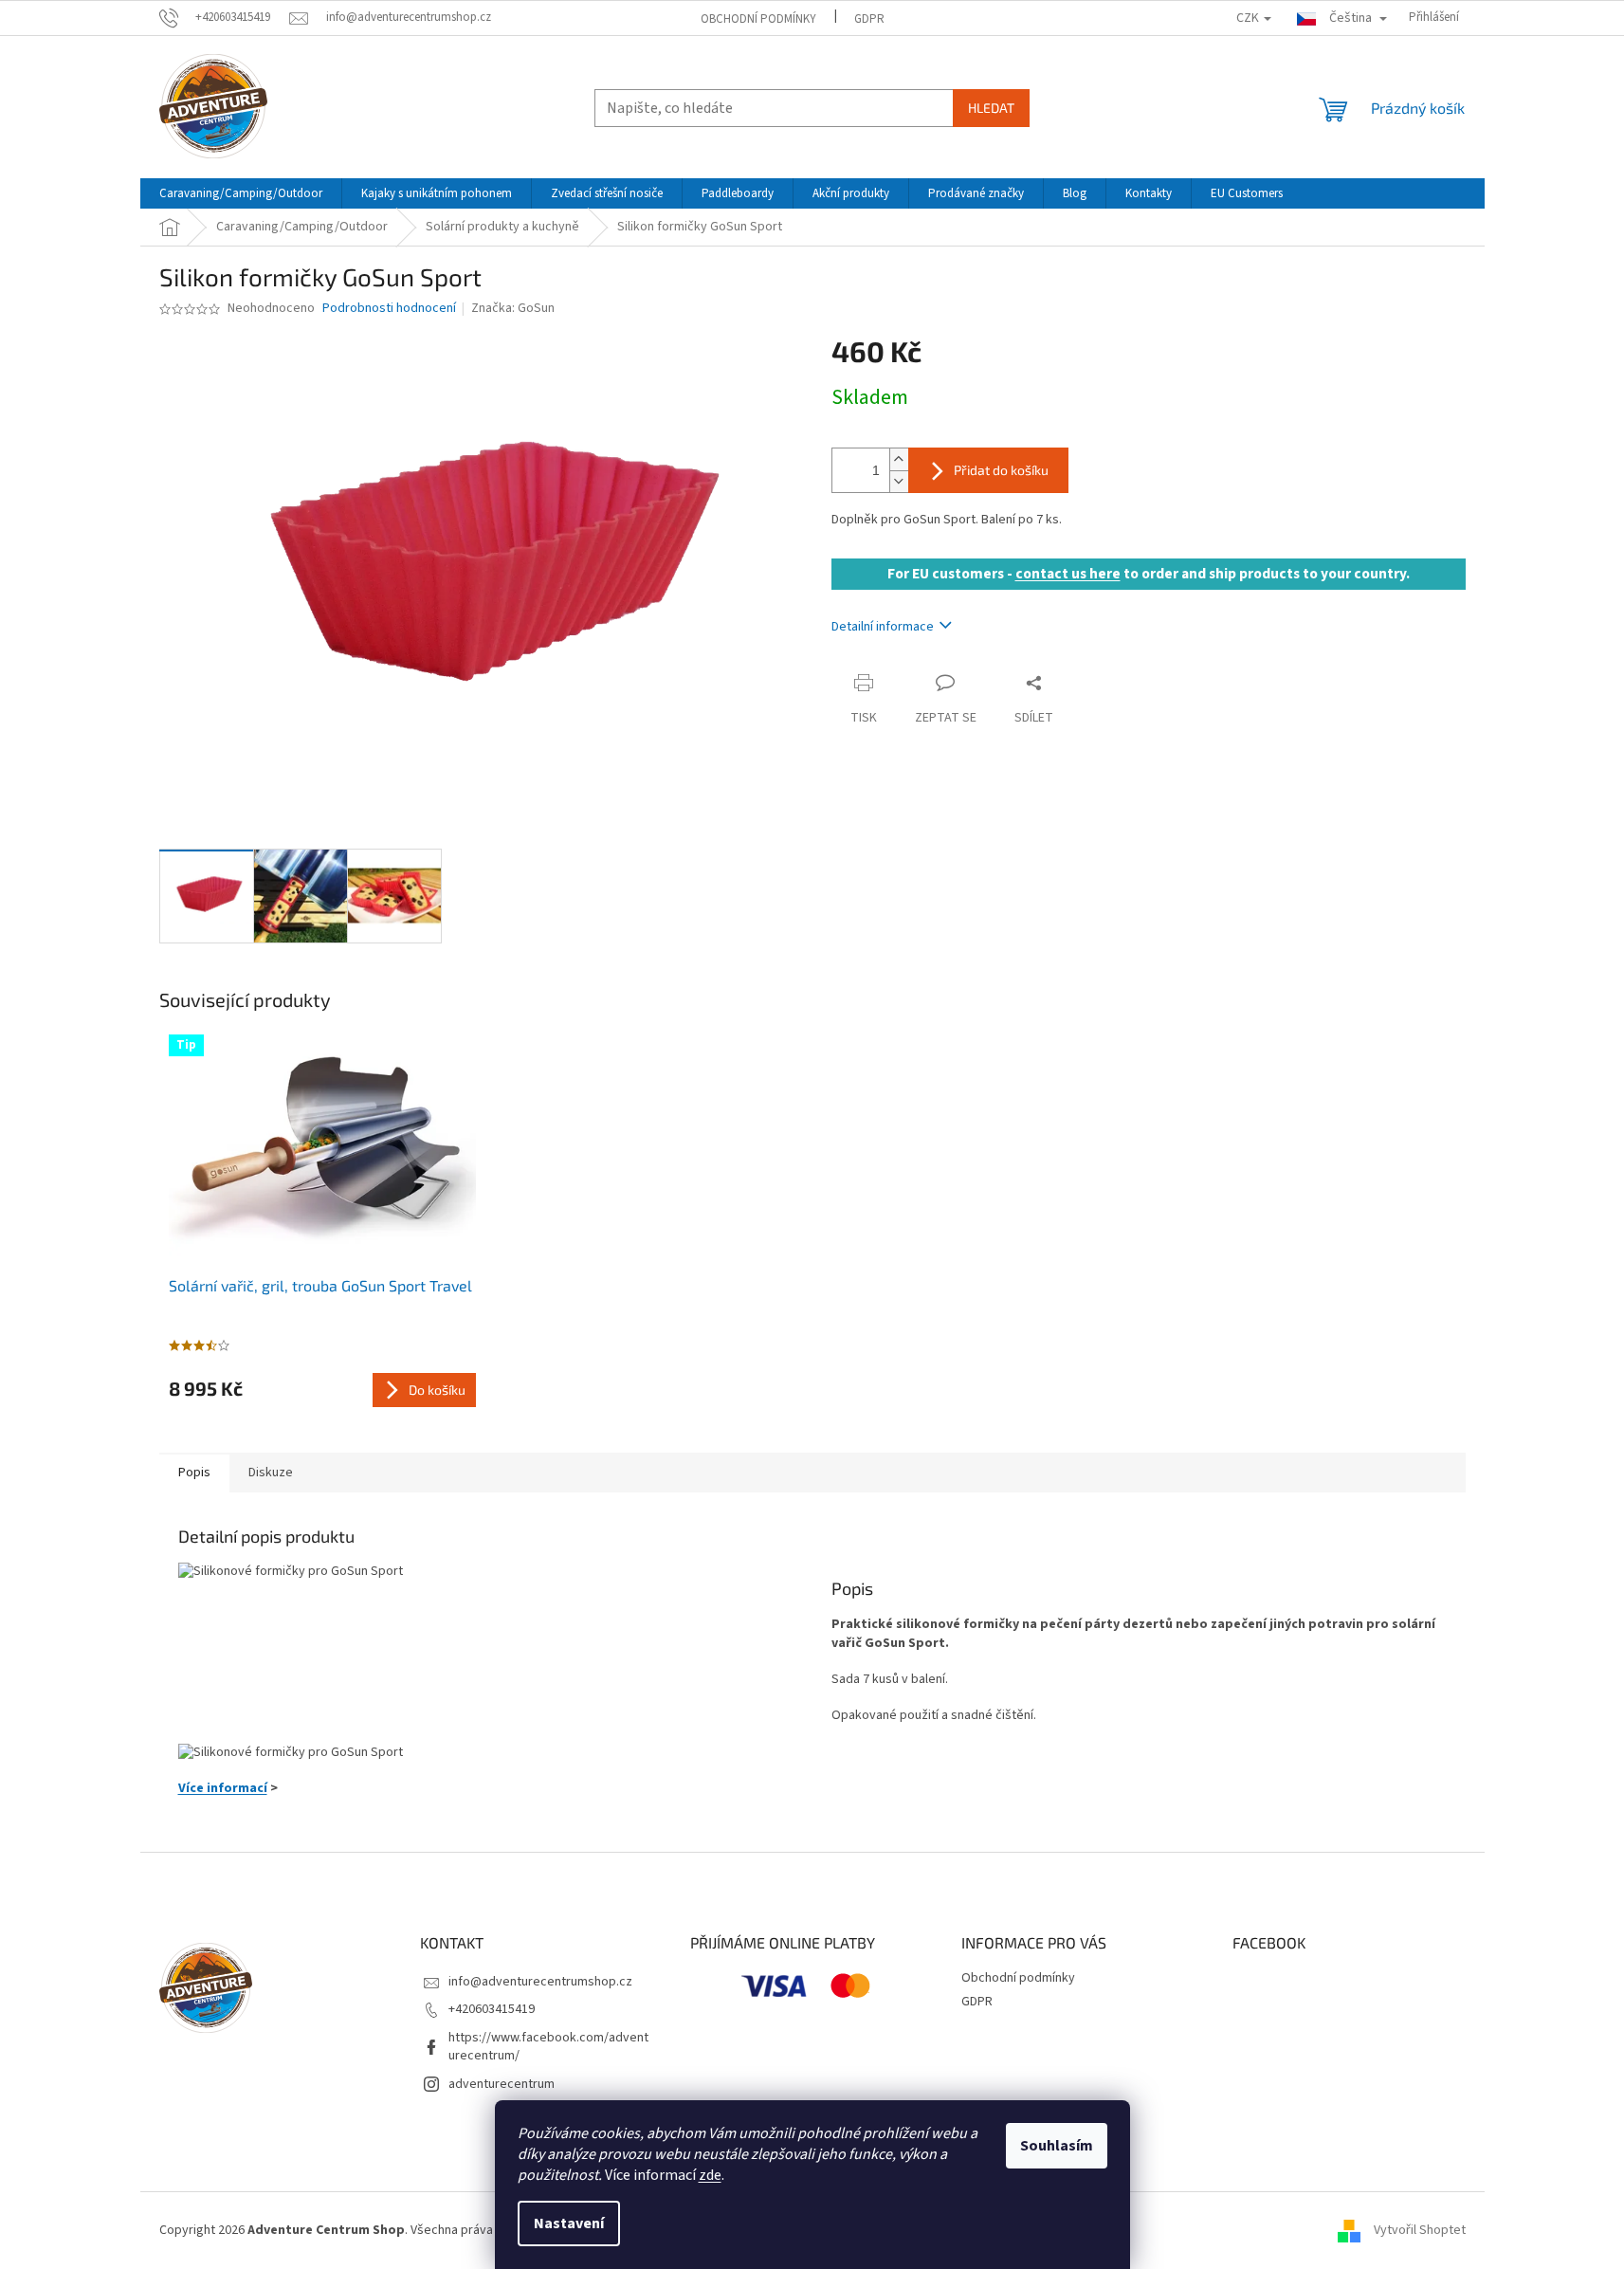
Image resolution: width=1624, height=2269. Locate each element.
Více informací (223, 1788)
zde (710, 2175)
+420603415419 (492, 2009)
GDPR (869, 19)
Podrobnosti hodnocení (389, 309)
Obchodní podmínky (758, 19)
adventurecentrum (502, 2084)
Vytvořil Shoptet (1420, 2230)
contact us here (1068, 574)
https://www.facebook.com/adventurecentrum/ (548, 2047)
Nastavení (569, 2223)
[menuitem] (241, 193)
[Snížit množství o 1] (899, 481)
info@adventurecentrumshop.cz (540, 1982)
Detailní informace (883, 627)
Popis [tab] (194, 1473)
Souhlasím (1057, 2146)
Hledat (991, 108)
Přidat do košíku (1001, 470)
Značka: (513, 308)
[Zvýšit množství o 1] (899, 459)
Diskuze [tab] (271, 1473)
